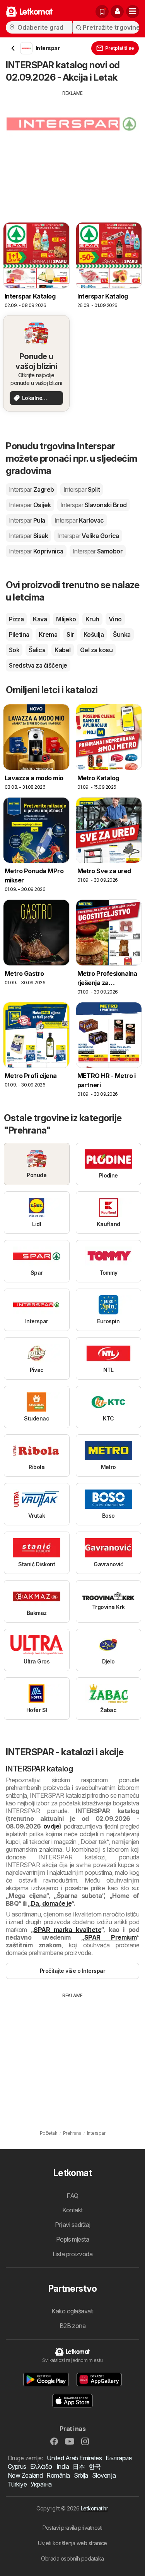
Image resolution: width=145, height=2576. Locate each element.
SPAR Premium (110, 1937)
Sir (70, 634)
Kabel (62, 650)
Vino (115, 619)
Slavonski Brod (94, 505)
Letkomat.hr (94, 2508)
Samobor (98, 551)
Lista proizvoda (72, 2254)
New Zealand (25, 2475)
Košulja (94, 634)
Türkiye (17, 2484)
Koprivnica (36, 551)
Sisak (28, 536)
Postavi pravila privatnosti (72, 2528)
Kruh (92, 619)
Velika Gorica (88, 536)
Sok (14, 650)
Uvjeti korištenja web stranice (72, 2543)
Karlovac (79, 520)
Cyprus (17, 2466)
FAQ (72, 2196)
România (58, 2475)
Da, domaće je (51, 1903)
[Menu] (133, 12)
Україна (41, 2484)
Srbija (81, 2475)
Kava (40, 619)
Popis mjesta (73, 2239)
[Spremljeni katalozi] (102, 12)
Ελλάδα (41, 2466)
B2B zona (73, 2326)
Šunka (122, 634)
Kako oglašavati (72, 2311)
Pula (27, 520)
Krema (48, 634)
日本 (79, 2466)
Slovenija (104, 2475)
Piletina (19, 634)
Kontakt (72, 2210)
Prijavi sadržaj (72, 2225)
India (63, 2466)
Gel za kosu (96, 650)
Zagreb (32, 489)
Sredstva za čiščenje (38, 665)
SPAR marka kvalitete (67, 1930)
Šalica (37, 650)
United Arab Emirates (74, 2458)
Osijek (30, 505)
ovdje (51, 1826)
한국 (95, 2466)
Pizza (16, 619)
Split (82, 489)
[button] (117, 12)
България (119, 2458)
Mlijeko (66, 619)
